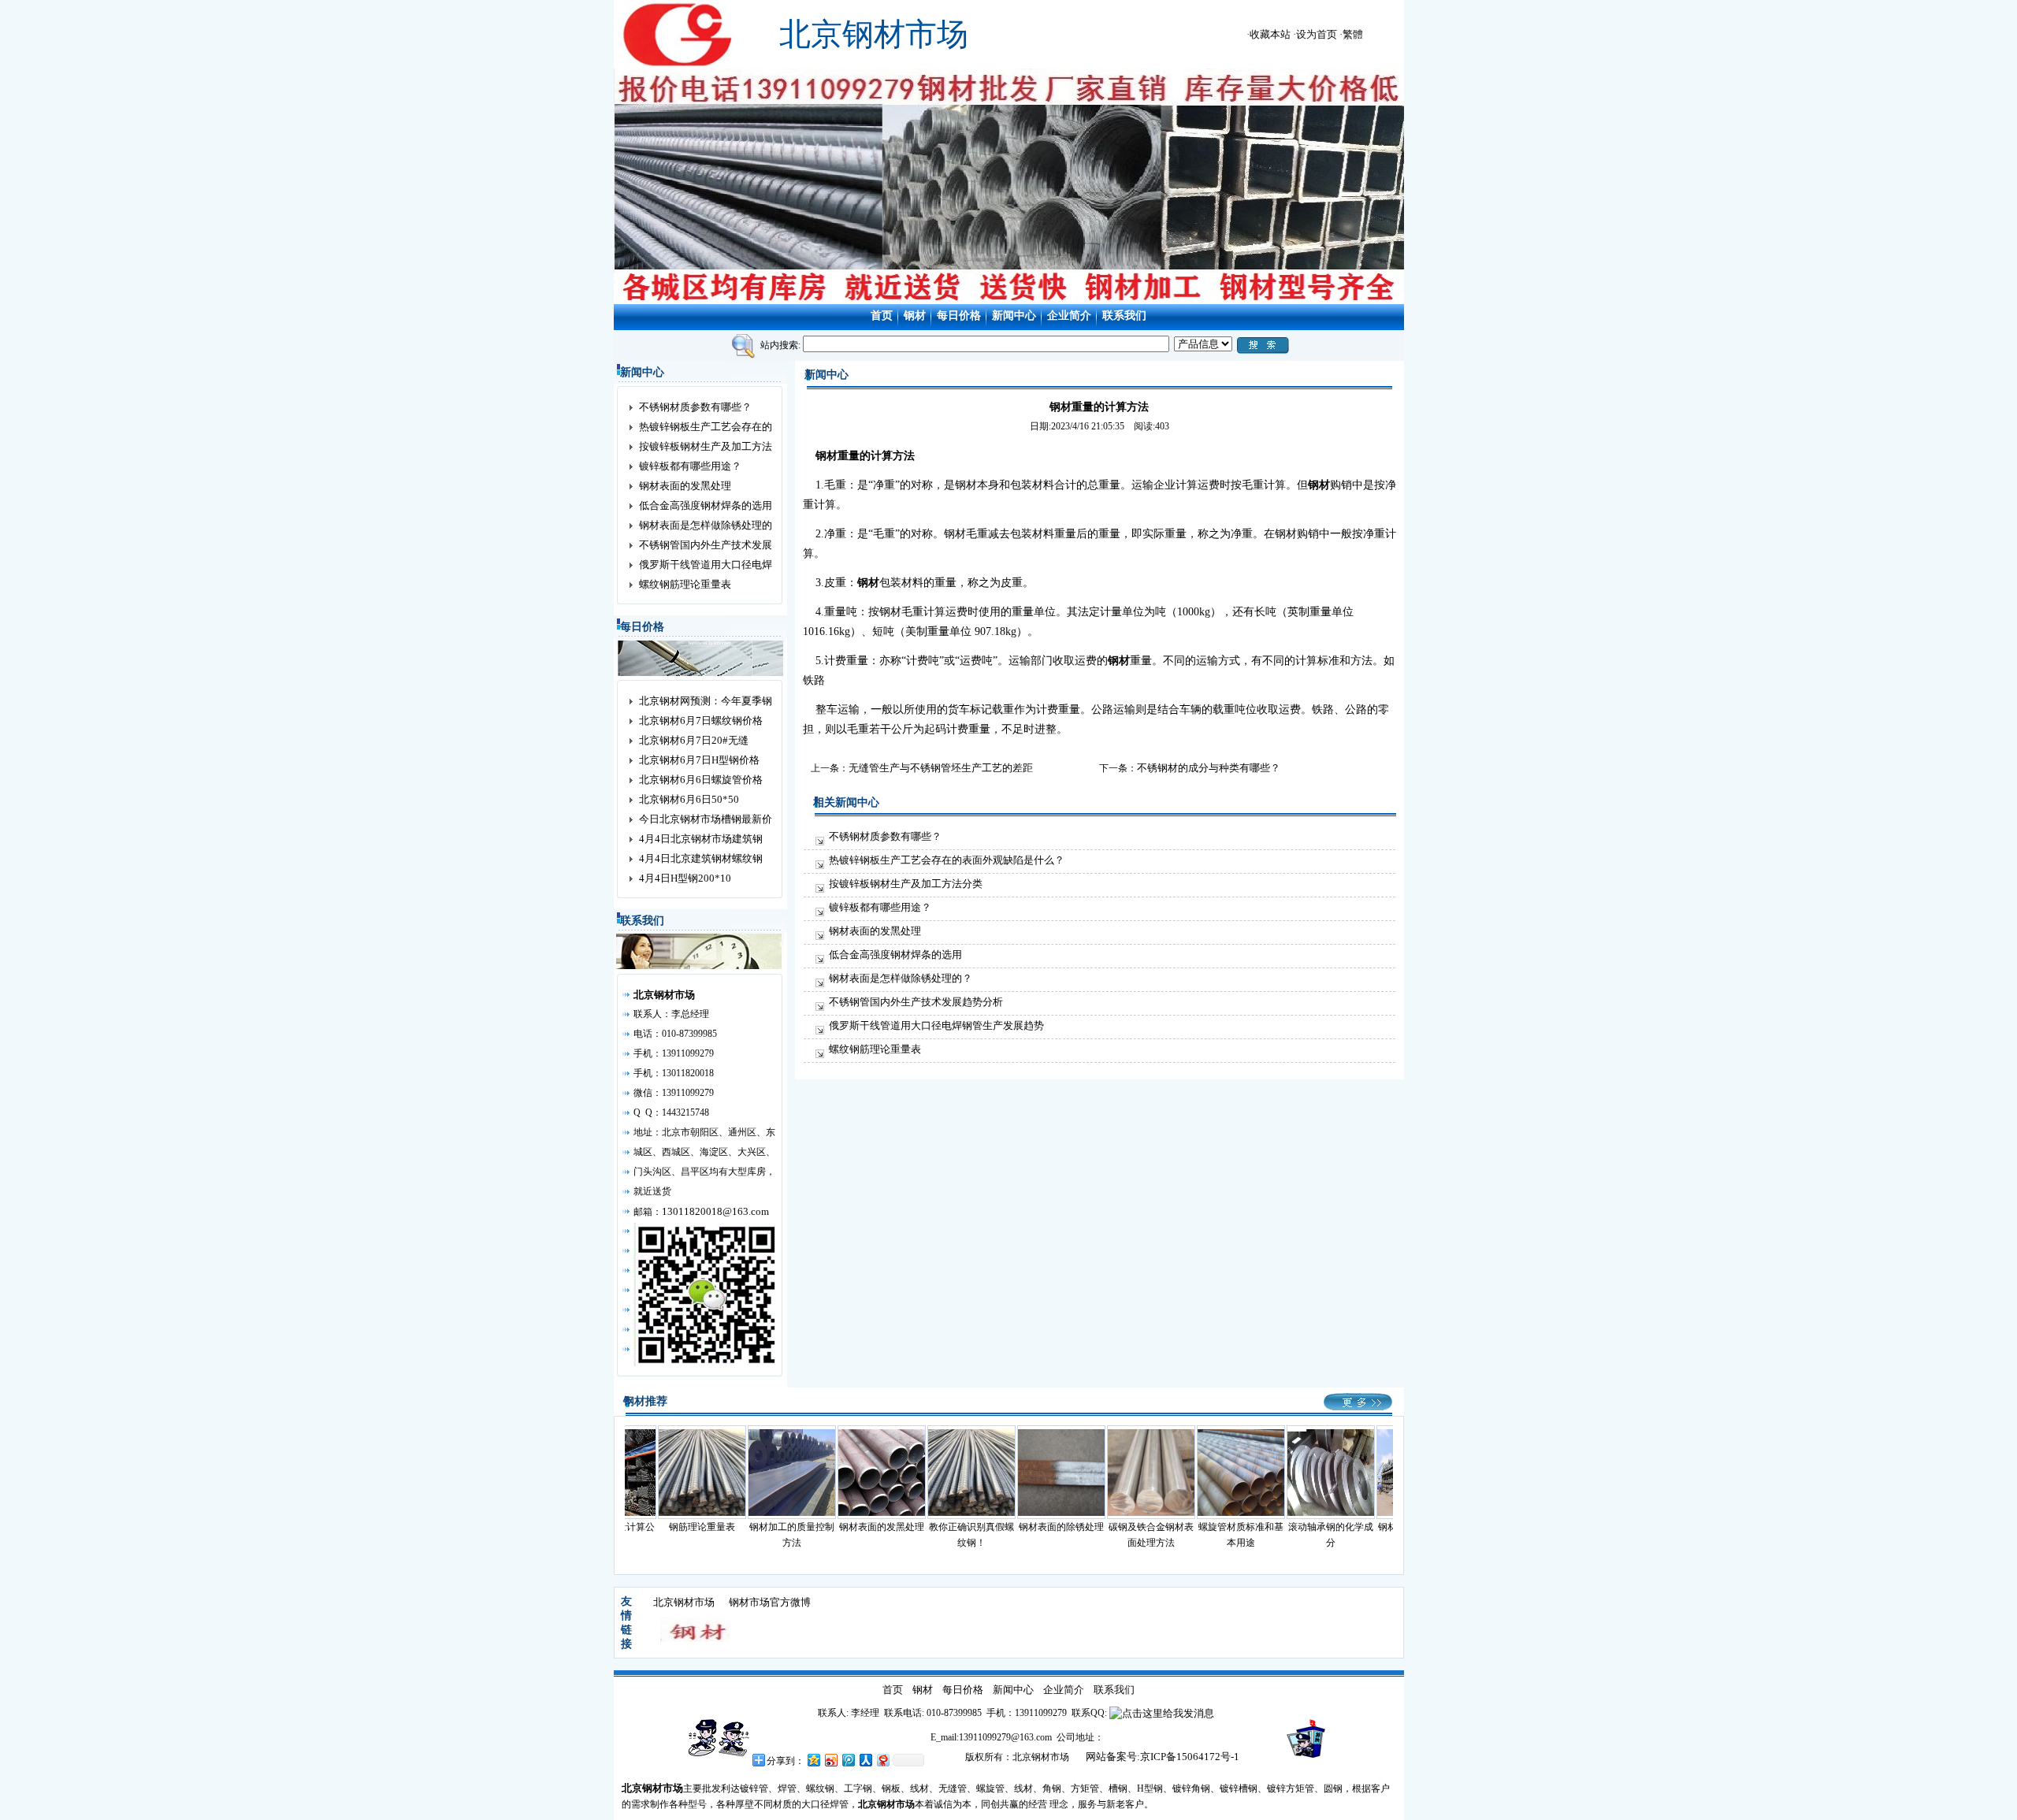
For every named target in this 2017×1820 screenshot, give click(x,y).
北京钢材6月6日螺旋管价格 (701, 780)
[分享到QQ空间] (813, 1760)
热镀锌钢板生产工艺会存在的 (706, 427)
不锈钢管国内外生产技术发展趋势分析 (916, 1002)
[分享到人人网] (865, 1760)
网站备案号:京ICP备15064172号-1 (1163, 1757)
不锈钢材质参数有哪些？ (695, 407)
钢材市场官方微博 (770, 1602)
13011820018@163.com (715, 1211)
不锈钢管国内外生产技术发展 (706, 545)
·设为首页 (1315, 34)
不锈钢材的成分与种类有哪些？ (1209, 768)
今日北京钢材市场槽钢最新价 (706, 819)
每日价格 (959, 316)
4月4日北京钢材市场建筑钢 (701, 839)
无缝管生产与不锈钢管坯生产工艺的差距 (941, 768)
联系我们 (1124, 316)
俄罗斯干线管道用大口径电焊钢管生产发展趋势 (936, 1025)
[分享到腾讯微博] (848, 1760)
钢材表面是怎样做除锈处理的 (706, 525)
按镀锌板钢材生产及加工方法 (706, 446)
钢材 (915, 316)
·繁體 (1351, 34)
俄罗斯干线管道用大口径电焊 (706, 565)
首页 (882, 316)
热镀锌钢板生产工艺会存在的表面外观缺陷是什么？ (947, 860)
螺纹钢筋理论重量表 (685, 584)
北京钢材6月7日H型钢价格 (699, 760)
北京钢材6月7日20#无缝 (694, 740)
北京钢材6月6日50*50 (689, 799)
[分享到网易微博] (882, 1760)
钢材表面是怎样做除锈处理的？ (901, 978)
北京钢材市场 (684, 1602)
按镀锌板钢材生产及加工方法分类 (906, 884)
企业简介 (1069, 316)
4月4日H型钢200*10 (685, 878)
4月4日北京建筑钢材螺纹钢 (701, 858)
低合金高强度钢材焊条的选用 (706, 505)
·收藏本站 (1269, 34)
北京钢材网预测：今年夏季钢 (706, 701)
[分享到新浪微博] (830, 1760)
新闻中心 (1014, 316)
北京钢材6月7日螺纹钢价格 (701, 721)
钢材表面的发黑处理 (685, 486)
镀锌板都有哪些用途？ (690, 466)
